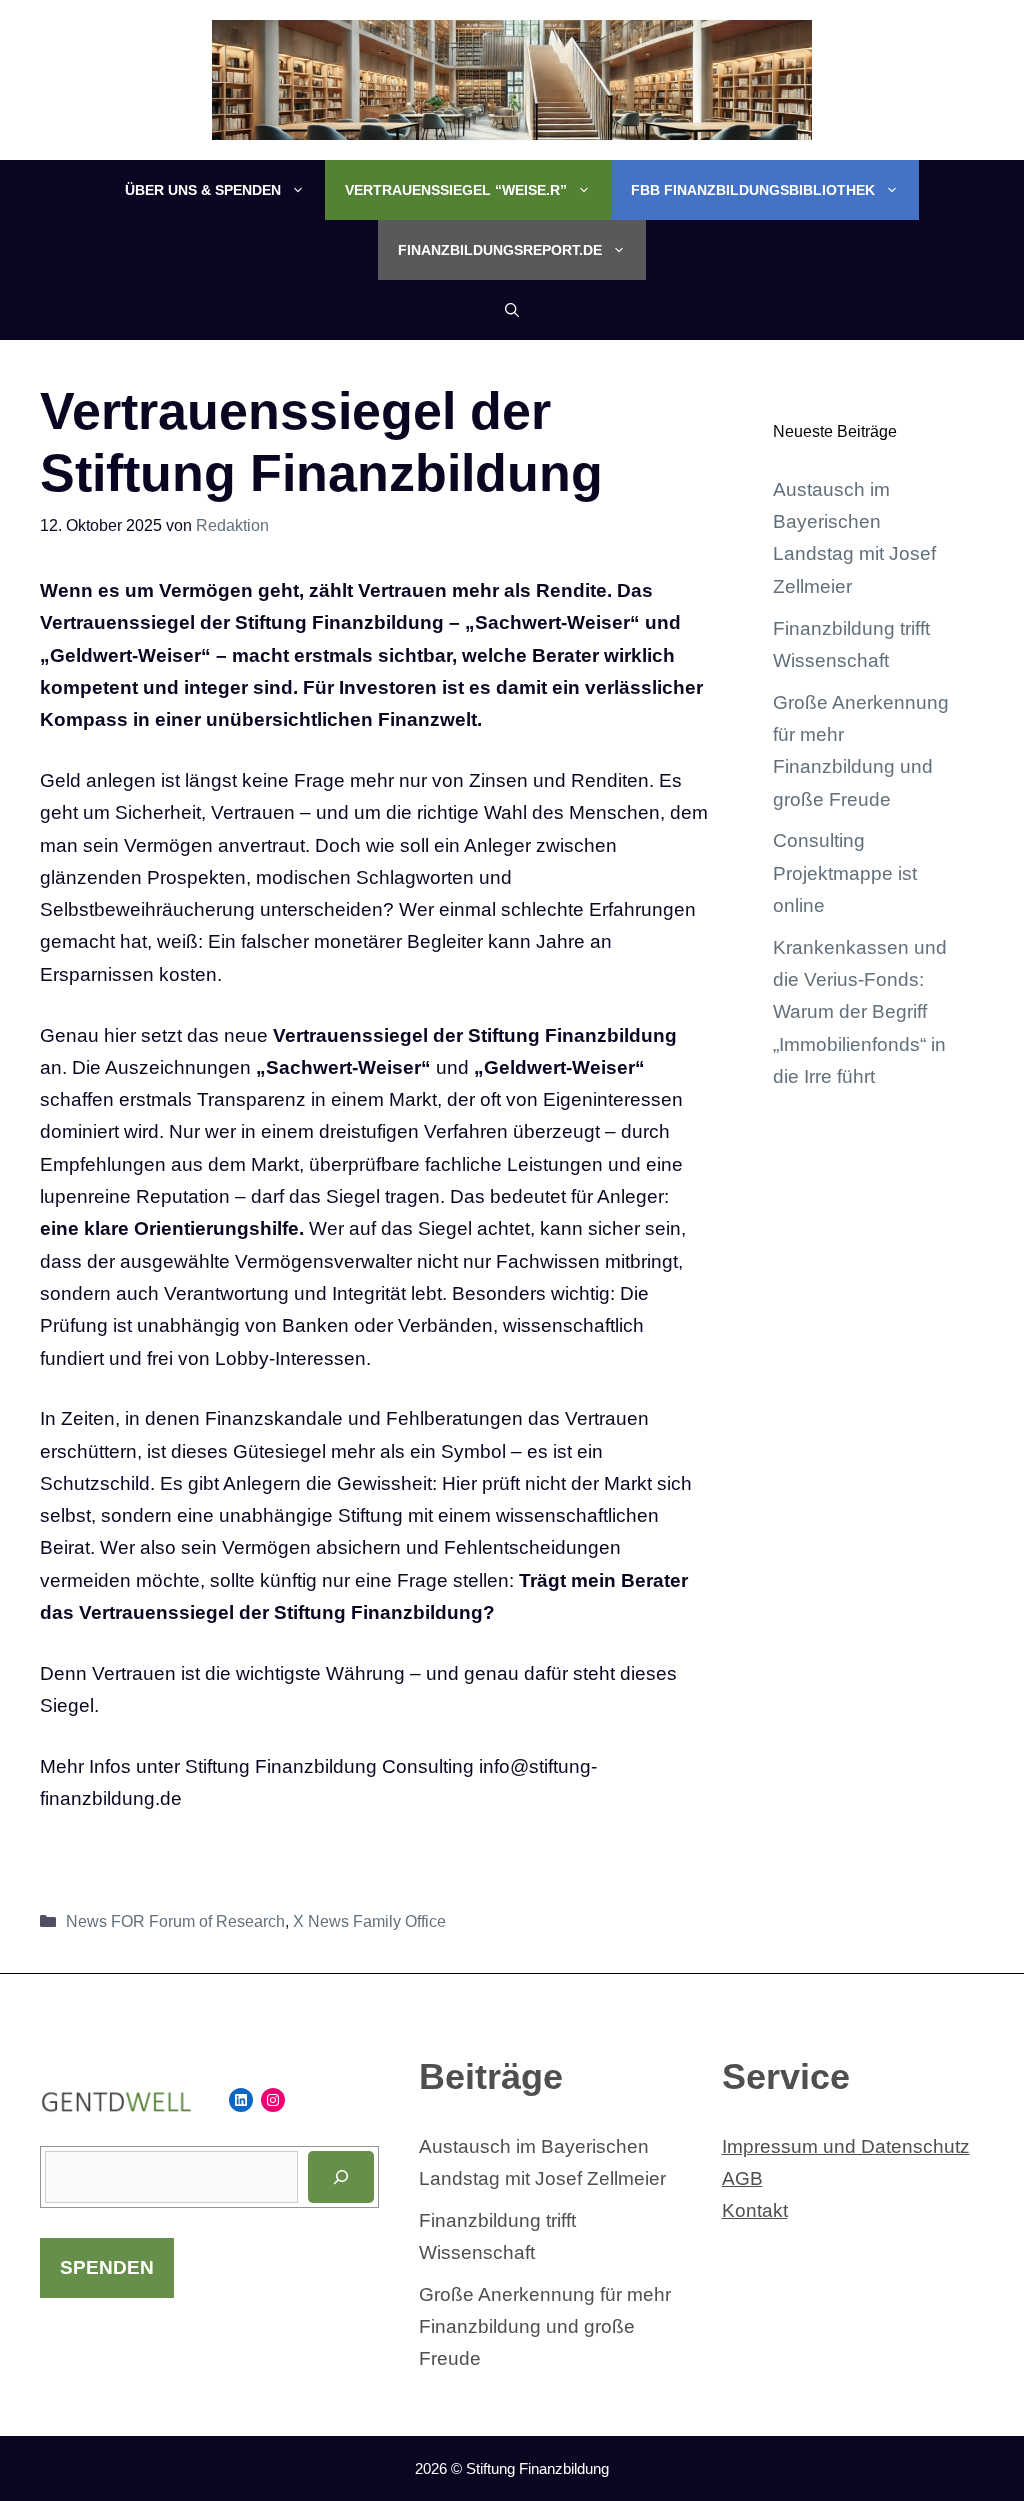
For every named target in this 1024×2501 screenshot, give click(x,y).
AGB (742, 2178)
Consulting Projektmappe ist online (845, 873)
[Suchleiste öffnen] (512, 310)
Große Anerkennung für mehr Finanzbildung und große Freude (545, 2327)
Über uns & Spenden (203, 190)
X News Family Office (369, 1921)
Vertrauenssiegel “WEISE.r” (456, 190)
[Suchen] (341, 2177)
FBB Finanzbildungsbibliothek (753, 190)
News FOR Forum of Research (175, 1921)
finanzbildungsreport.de (500, 250)
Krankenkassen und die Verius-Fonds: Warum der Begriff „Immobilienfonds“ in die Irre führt (860, 1012)
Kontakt (755, 2210)
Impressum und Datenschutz (846, 2146)
